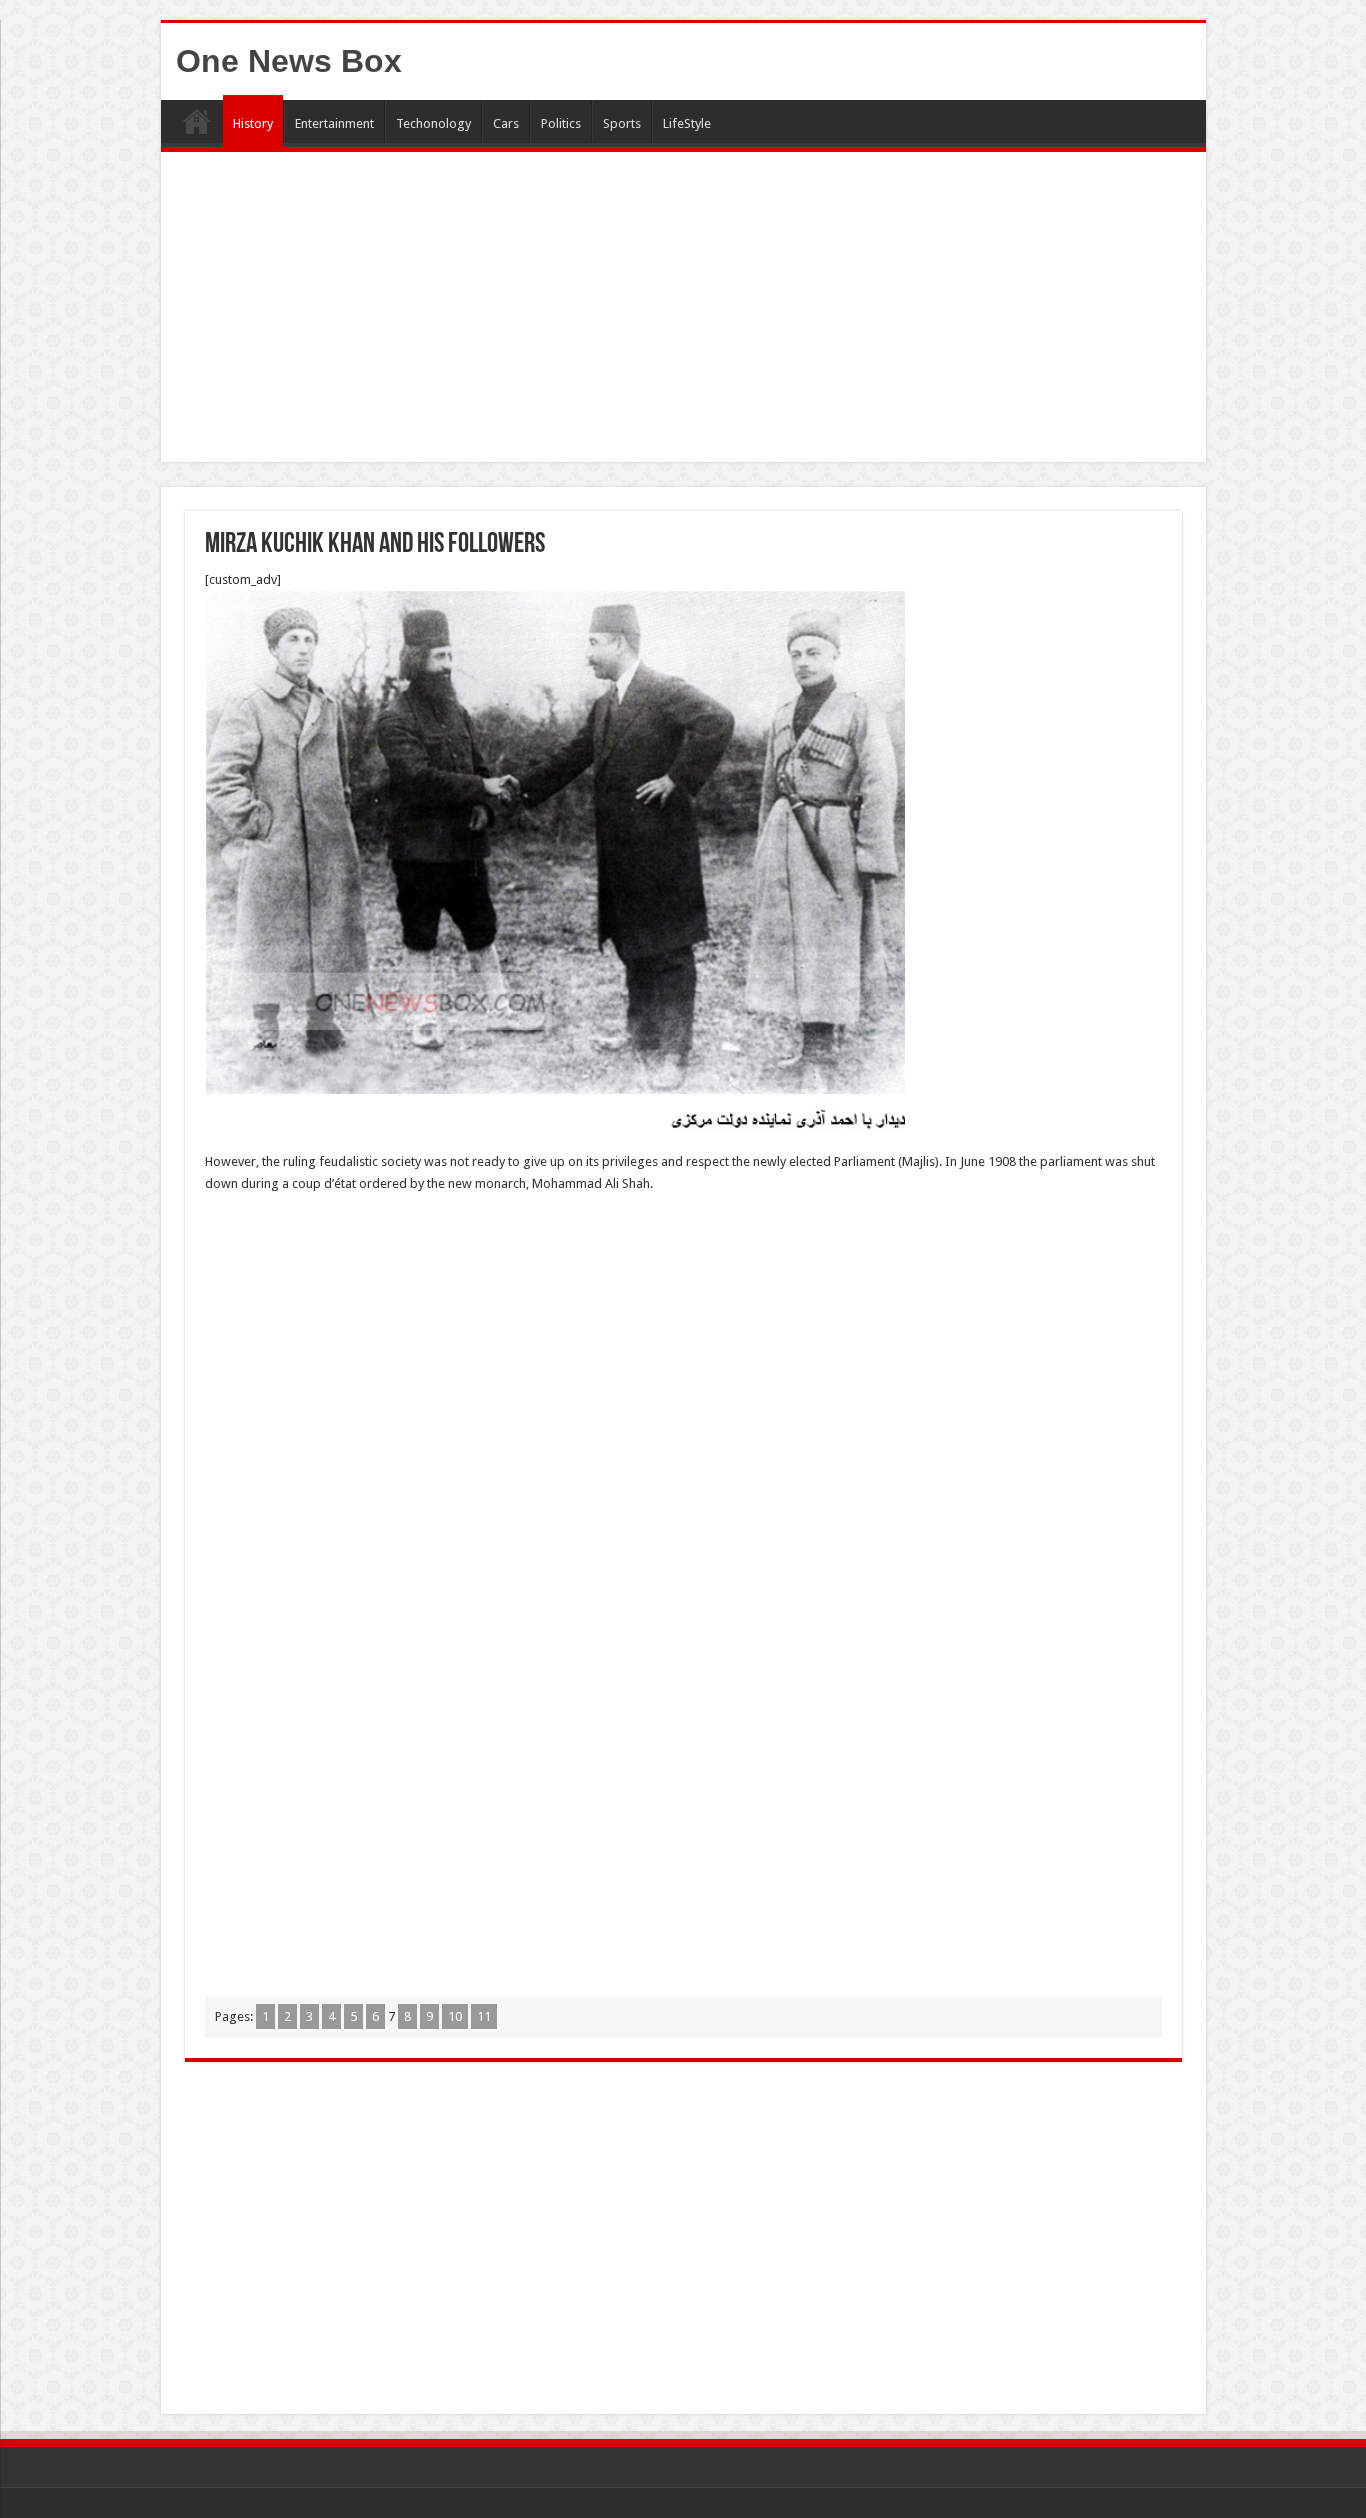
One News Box (289, 61)
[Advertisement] (683, 312)
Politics (561, 123)
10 (455, 2016)
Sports (622, 123)
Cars (506, 123)
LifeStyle (687, 123)
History (253, 123)
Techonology (433, 123)
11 (484, 2016)
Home (197, 121)
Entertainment (334, 123)
